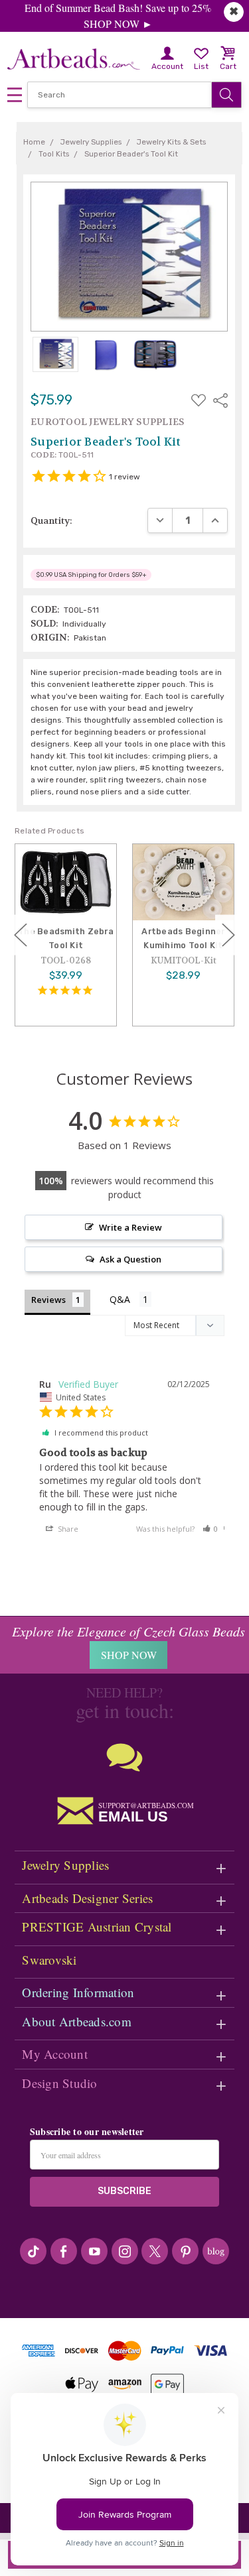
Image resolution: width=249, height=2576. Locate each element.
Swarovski (49, 1960)
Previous (21, 935)
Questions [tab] (130, 1301)
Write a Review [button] (130, 1227)
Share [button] (67, 1529)
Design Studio (59, 2083)
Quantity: (51, 521)
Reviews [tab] (48, 1300)
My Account (55, 2054)
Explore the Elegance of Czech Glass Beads (128, 1631)
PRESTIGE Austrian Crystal (97, 1927)
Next (228, 935)
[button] (210, 1529)
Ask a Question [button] (130, 1259)
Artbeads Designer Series (87, 1898)
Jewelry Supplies (65, 1865)
